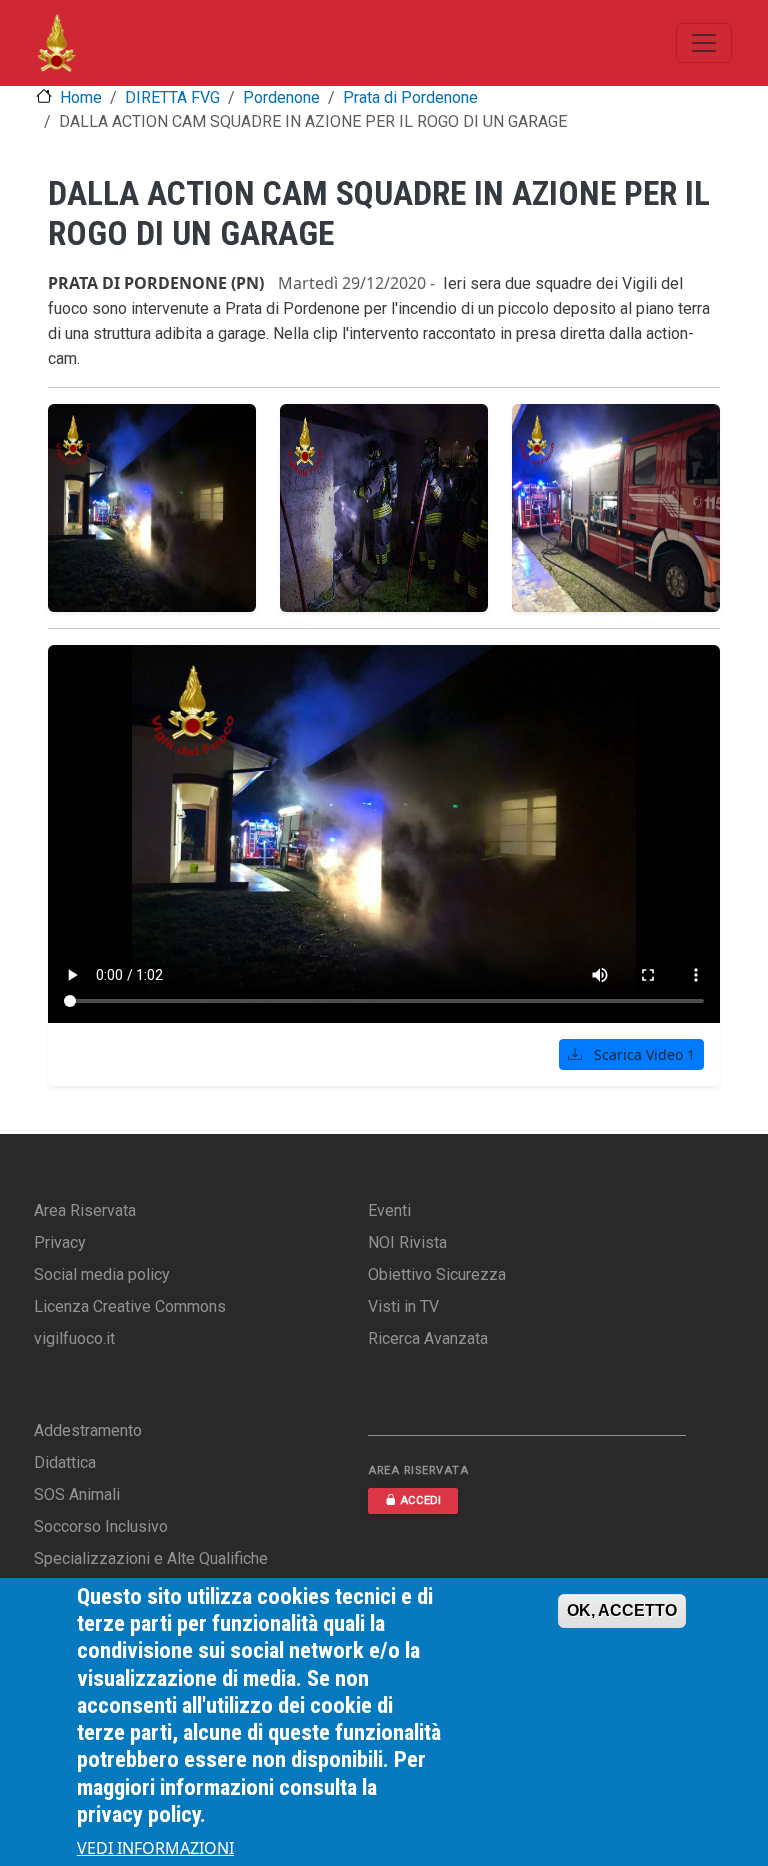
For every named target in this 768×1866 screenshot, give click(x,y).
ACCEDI (420, 1500)
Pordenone (281, 97)
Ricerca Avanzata (428, 1338)
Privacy (60, 1242)
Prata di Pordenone (410, 97)
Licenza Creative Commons (130, 1306)
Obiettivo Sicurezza (437, 1274)
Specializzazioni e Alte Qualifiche (151, 1558)
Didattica (65, 1462)
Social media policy (102, 1274)
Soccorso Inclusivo (101, 1526)
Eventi (389, 1210)
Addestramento (88, 1430)
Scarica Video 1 (642, 1054)
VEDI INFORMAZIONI (155, 1848)
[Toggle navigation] (704, 43)
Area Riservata (85, 1210)
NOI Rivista (407, 1242)
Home (81, 97)
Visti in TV (403, 1306)
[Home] (56, 43)
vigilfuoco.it (74, 1338)
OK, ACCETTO (622, 1610)
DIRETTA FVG (172, 97)
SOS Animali (77, 1494)
